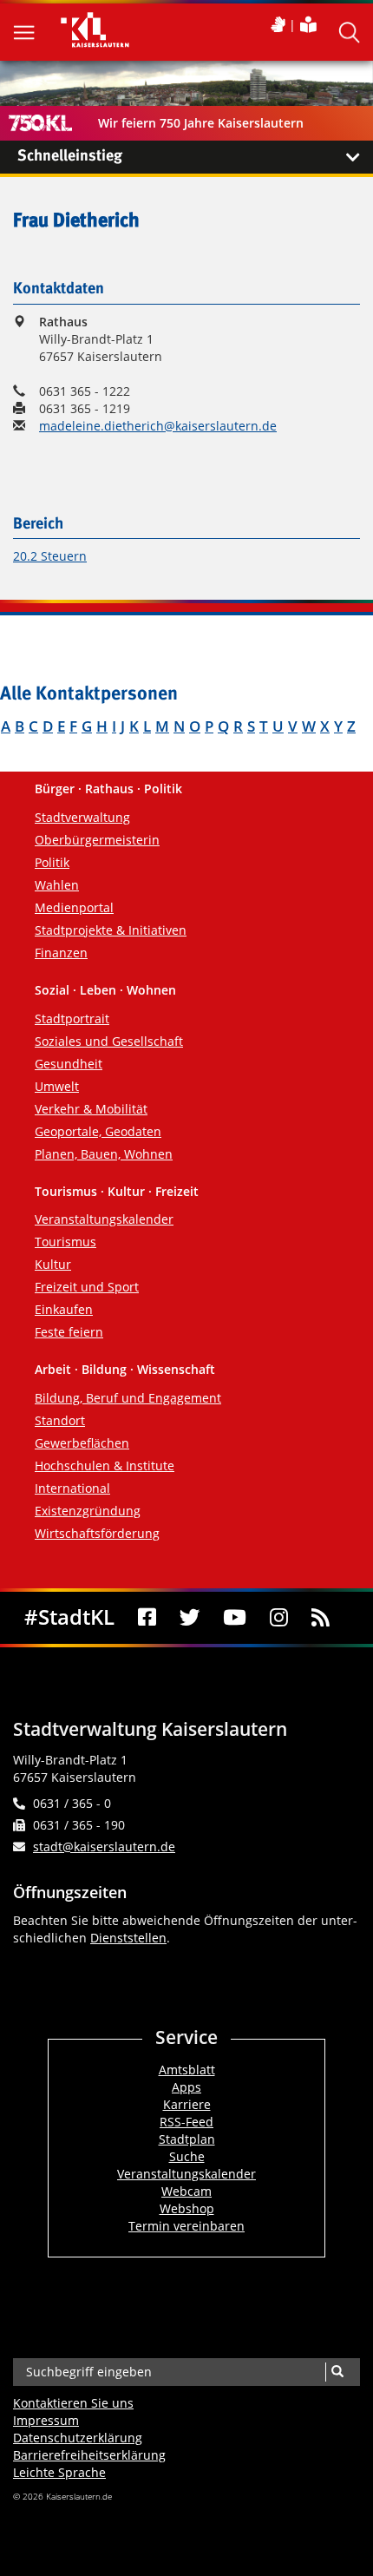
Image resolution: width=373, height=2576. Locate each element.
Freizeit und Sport (87, 1287)
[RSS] (320, 1618)
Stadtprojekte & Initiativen (111, 930)
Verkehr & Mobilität (91, 1109)
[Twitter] (190, 1618)
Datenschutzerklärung (78, 2438)
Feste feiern (69, 1332)
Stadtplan (187, 2139)
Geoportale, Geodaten (98, 1131)
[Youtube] (235, 1618)
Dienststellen (128, 1938)
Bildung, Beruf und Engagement (128, 1398)
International (72, 1488)
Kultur (53, 1264)
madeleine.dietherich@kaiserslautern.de (158, 426)
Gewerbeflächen (82, 1443)
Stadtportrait (72, 1019)
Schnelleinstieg (70, 156)
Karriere (187, 2104)
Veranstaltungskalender (104, 1219)
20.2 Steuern (50, 556)
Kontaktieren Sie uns (73, 2403)
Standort (60, 1420)
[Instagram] (279, 1618)
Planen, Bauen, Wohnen (104, 1154)
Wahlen (57, 885)
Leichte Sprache (59, 2472)
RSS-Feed (186, 2122)
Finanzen (61, 953)
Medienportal (74, 907)
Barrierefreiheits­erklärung (89, 2455)
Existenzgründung (88, 1511)
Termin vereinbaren (186, 2226)
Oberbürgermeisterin (97, 840)
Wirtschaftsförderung (97, 1533)
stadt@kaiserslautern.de (104, 1847)
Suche (187, 2156)
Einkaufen (64, 1309)
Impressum (46, 2420)
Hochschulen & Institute (105, 1465)
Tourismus (65, 1242)
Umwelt (57, 1086)
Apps (186, 2087)
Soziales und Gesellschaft (109, 1041)
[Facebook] (147, 1618)
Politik (52, 862)
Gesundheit (69, 1064)
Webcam (186, 2191)
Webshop (187, 2208)
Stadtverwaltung (82, 817)
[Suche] (337, 2372)
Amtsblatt (187, 2070)
